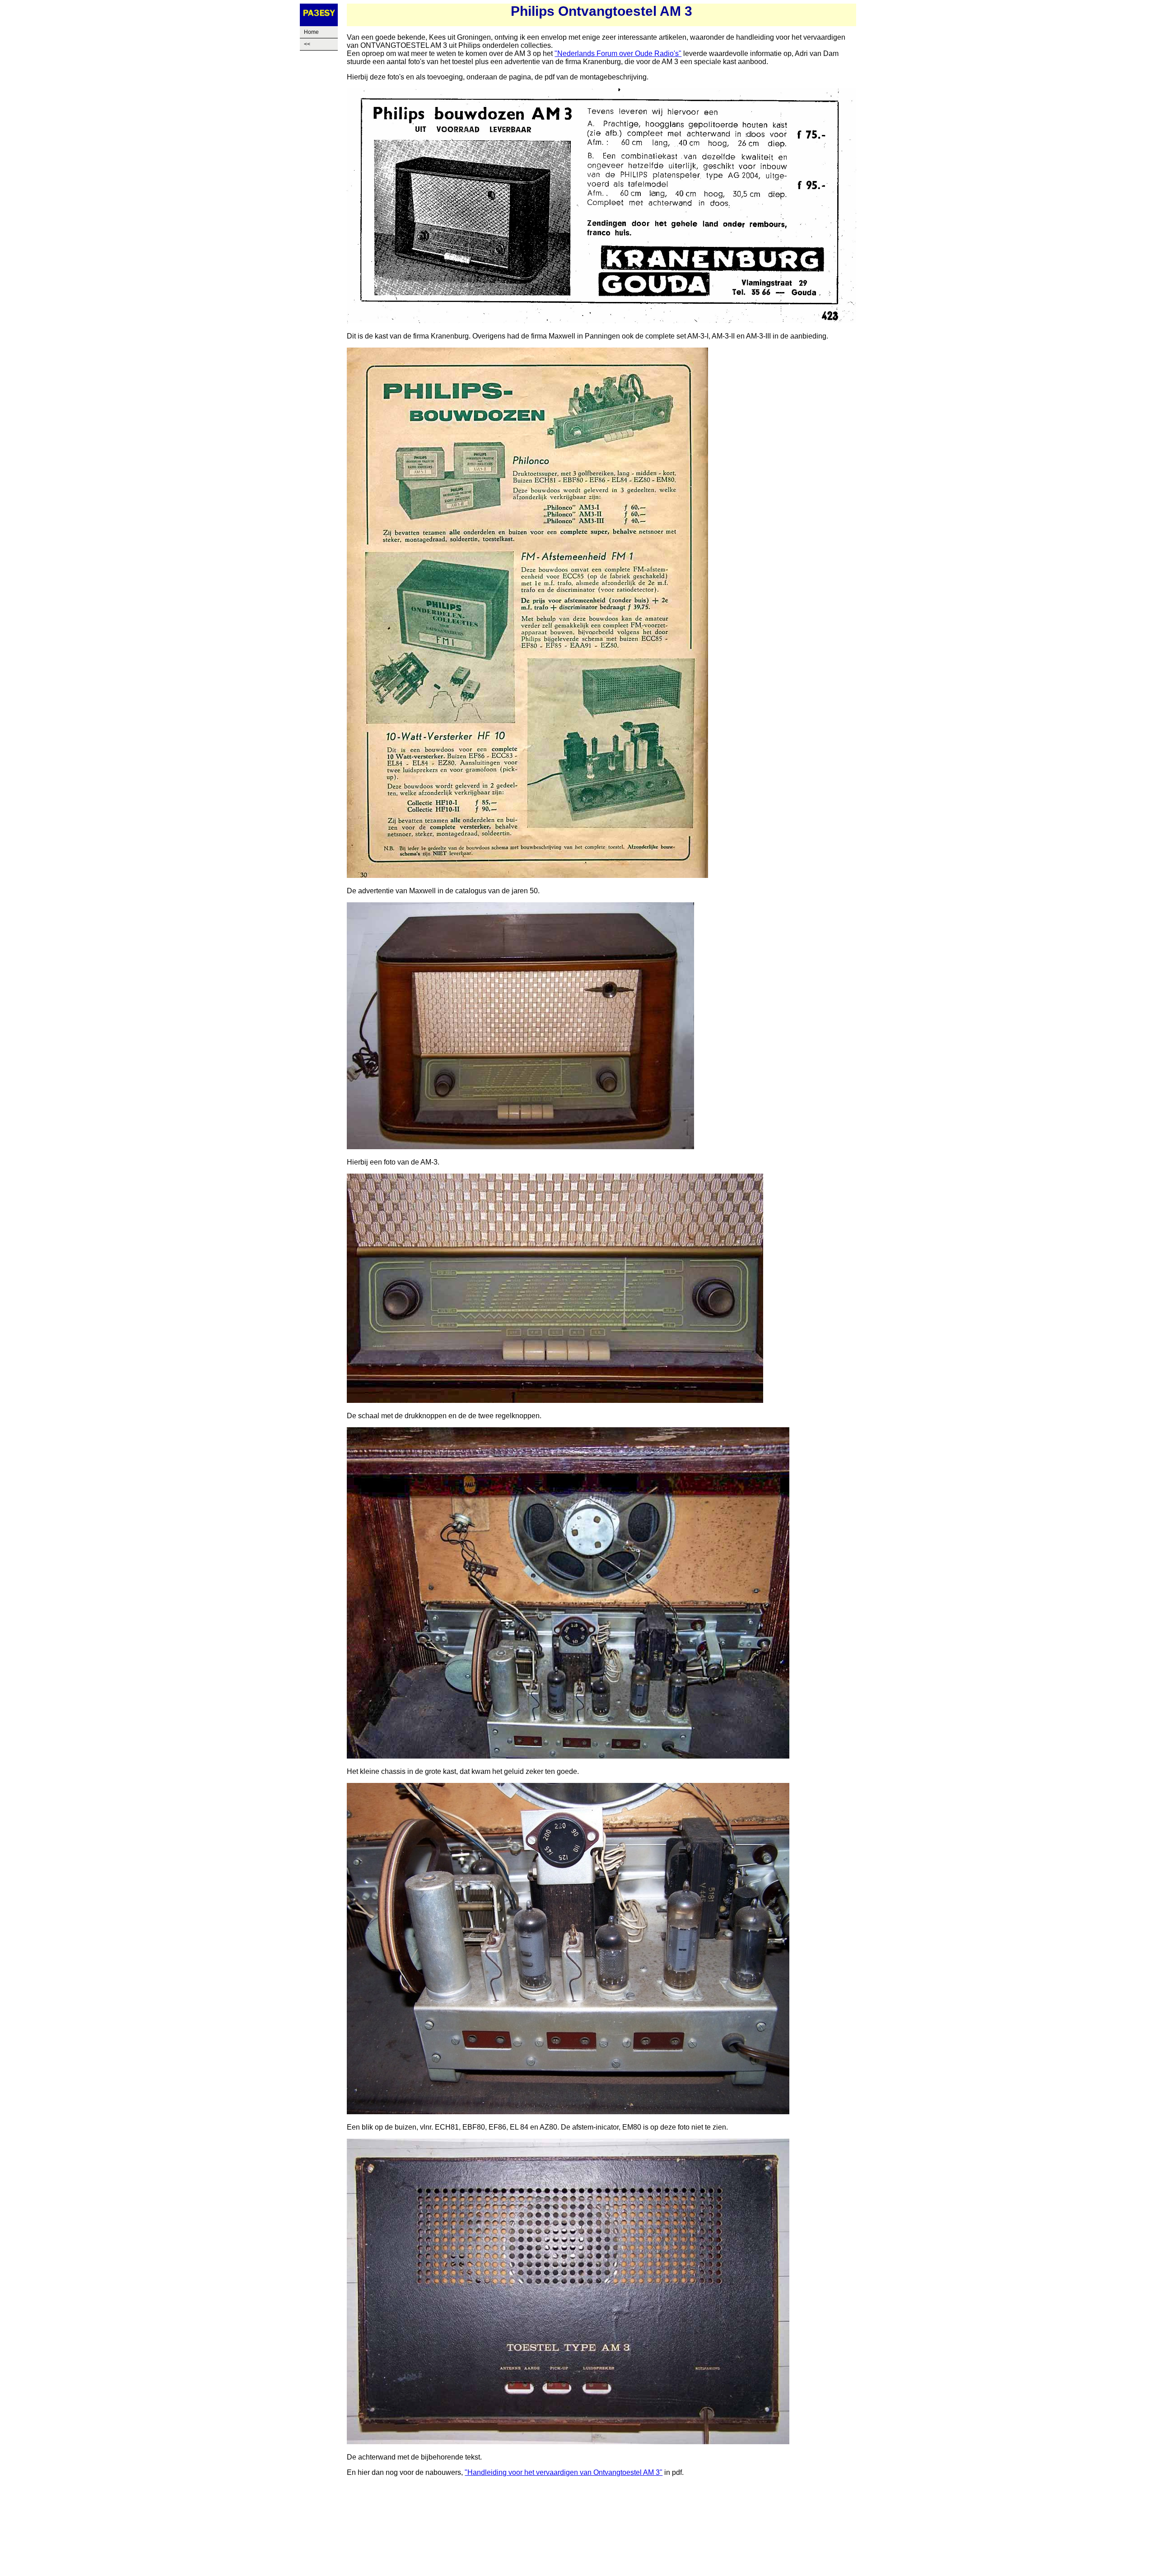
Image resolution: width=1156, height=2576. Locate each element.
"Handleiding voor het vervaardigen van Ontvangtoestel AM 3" (564, 2472)
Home (311, 32)
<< (307, 44)
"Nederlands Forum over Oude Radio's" (618, 53)
